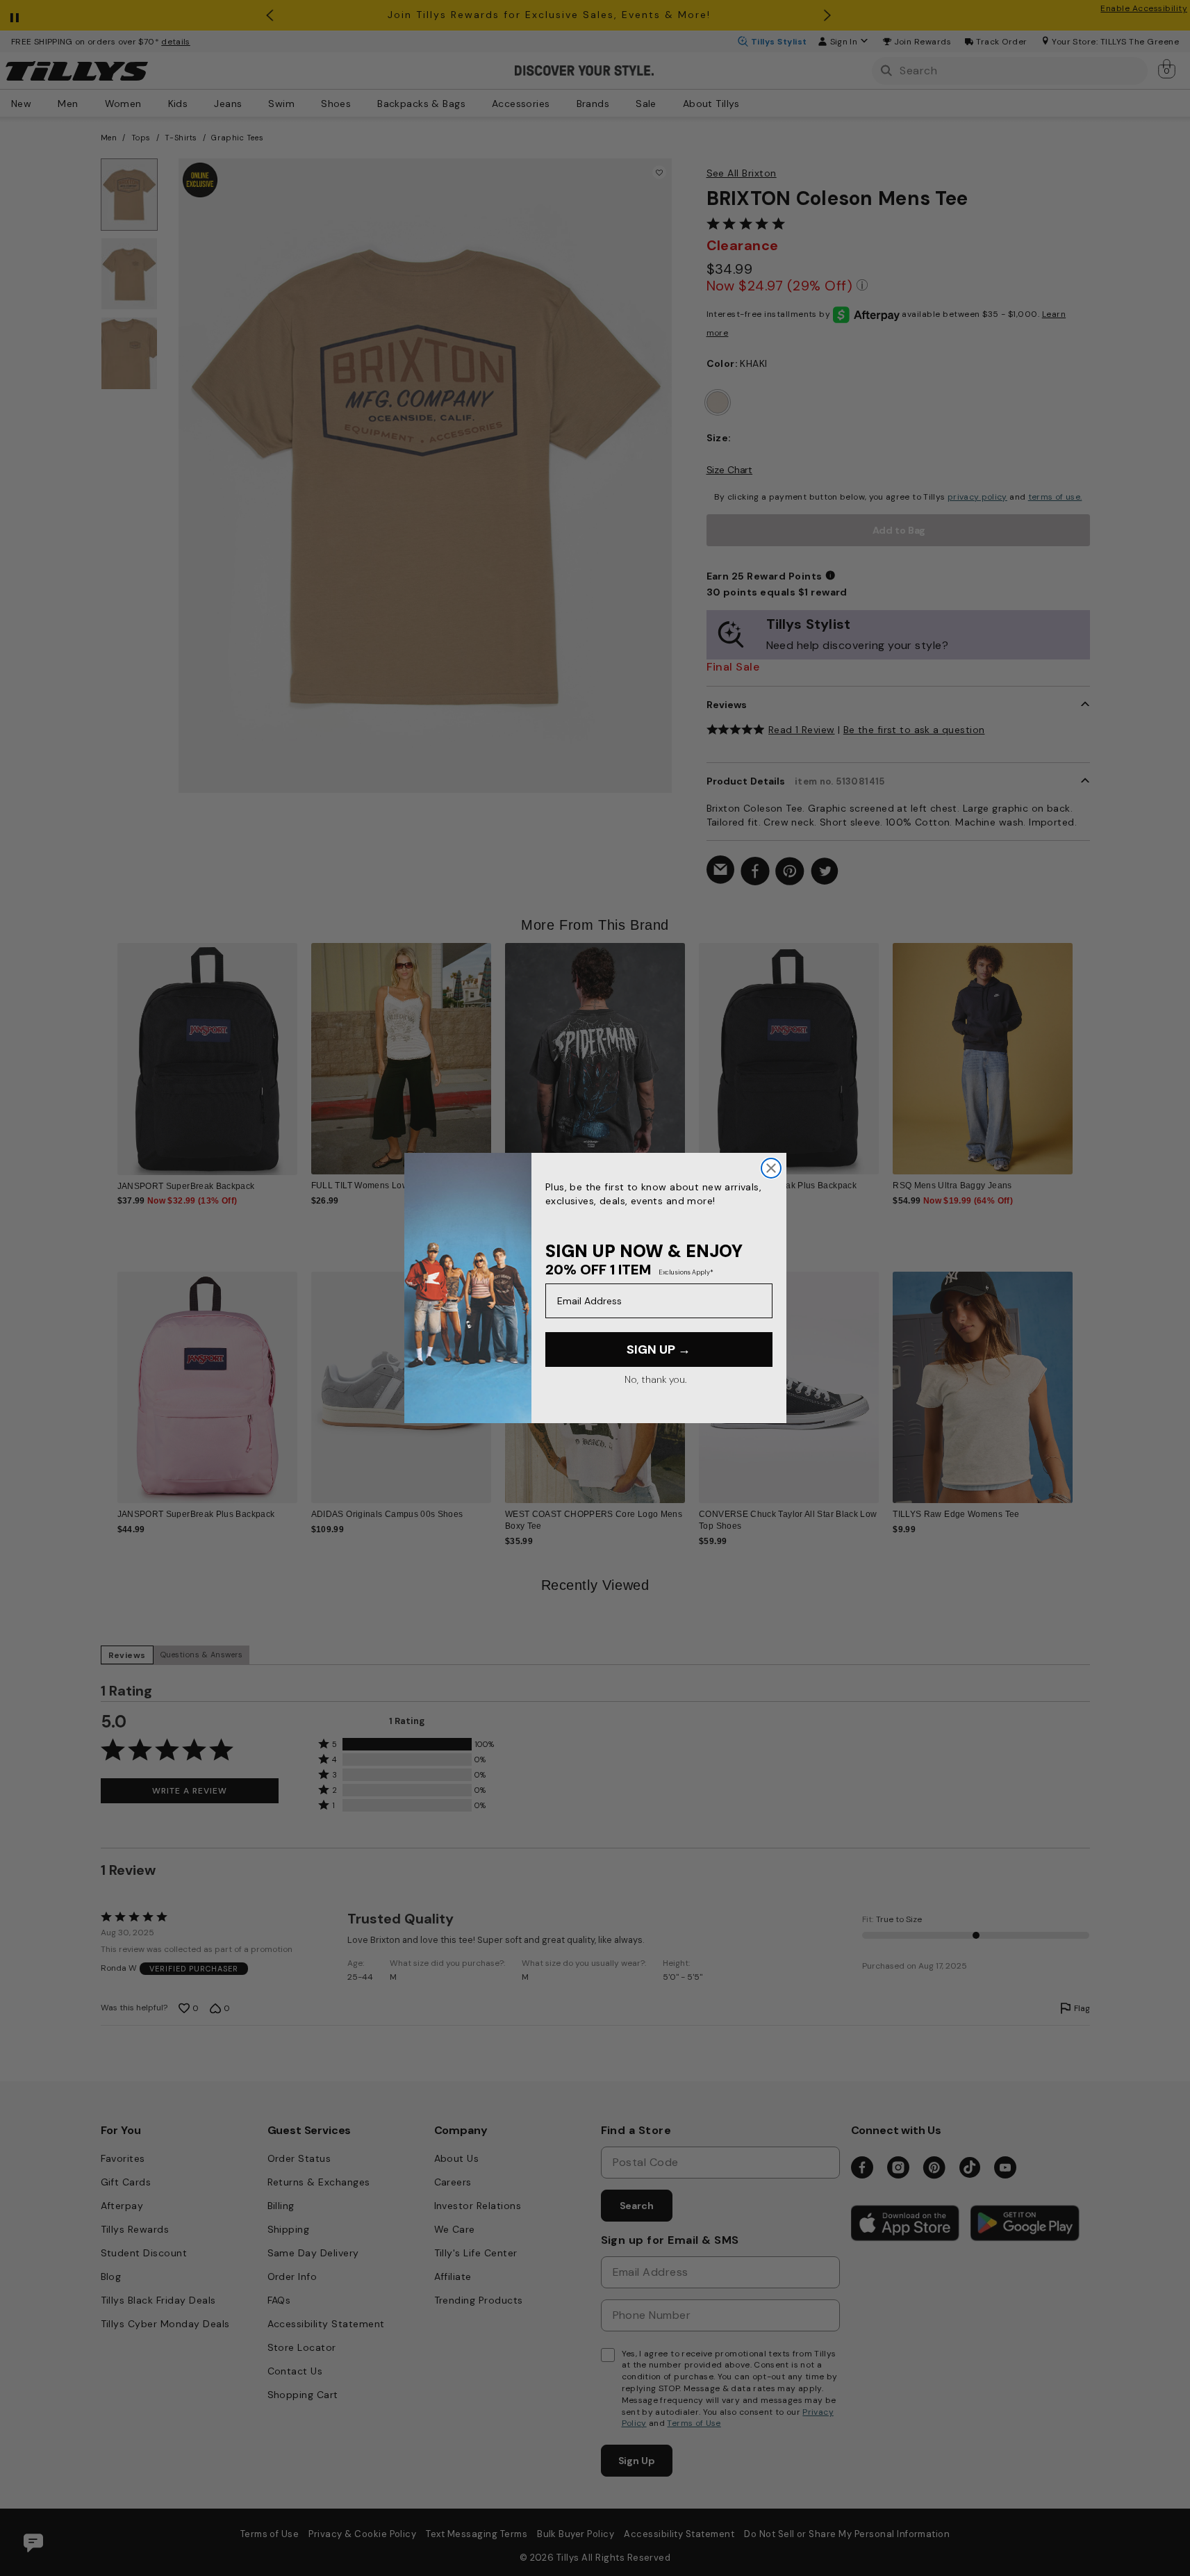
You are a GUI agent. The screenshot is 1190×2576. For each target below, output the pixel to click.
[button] (1082, 1048)
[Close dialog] (771, 1168)
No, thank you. (655, 1379)
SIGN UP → (659, 1349)
